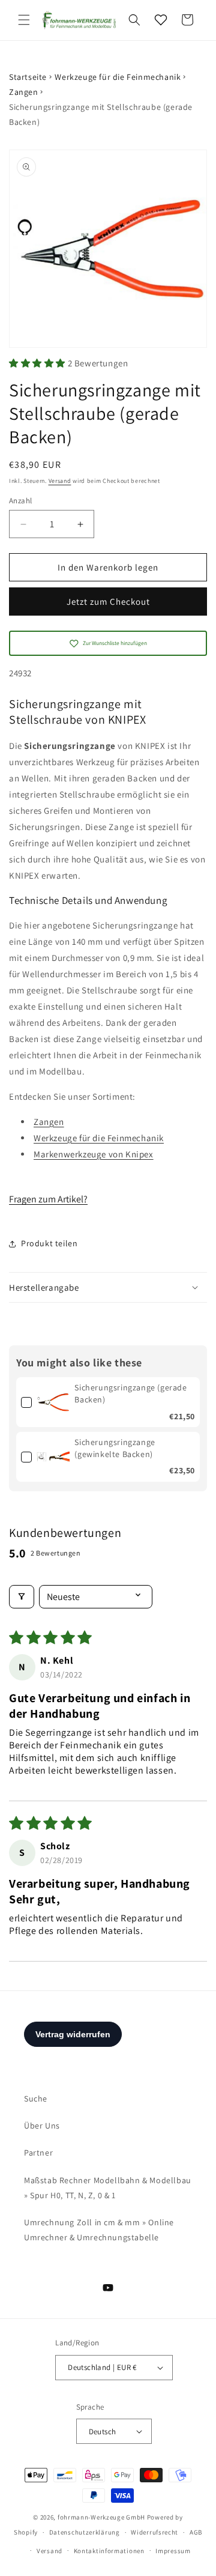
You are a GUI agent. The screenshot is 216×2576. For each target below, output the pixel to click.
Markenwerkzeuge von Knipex (94, 1154)
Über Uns (42, 2126)
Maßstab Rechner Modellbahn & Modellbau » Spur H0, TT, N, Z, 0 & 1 (108, 2188)
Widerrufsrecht (154, 2532)
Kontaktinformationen (109, 2551)
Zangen (24, 92)
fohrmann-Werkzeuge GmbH (101, 2517)
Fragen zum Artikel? (48, 1199)
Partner (38, 2153)
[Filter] (22, 1597)
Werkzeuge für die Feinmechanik (118, 77)
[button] (24, 20)
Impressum (173, 2551)
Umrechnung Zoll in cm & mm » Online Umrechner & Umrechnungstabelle (99, 2230)
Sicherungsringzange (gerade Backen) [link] (130, 1393)
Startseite (28, 77)
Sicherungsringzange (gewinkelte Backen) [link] (115, 1448)
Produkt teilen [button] (49, 1243)
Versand (60, 481)
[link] (53, 1402)
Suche (36, 2099)
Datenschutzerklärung (85, 2532)
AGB (196, 2532)
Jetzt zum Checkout (108, 602)
